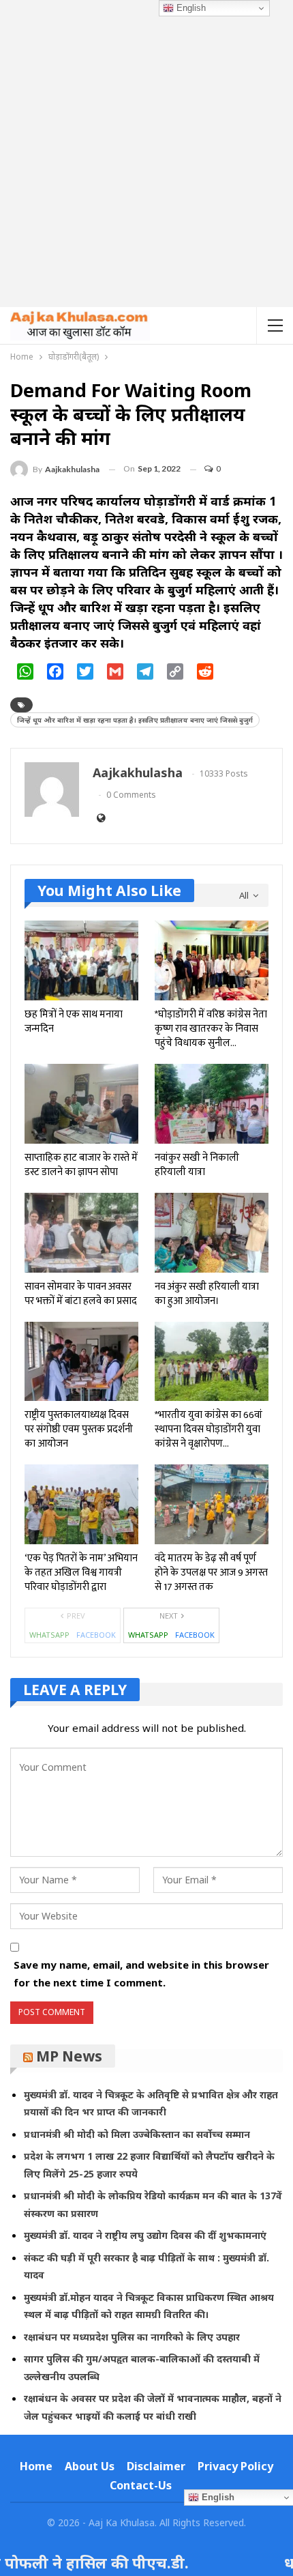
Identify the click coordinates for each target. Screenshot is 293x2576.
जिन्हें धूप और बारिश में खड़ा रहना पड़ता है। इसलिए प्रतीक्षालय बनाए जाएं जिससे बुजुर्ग (135, 720)
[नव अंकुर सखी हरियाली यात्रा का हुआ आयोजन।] (212, 1233)
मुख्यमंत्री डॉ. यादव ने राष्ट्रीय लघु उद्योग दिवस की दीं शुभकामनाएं (145, 2235)
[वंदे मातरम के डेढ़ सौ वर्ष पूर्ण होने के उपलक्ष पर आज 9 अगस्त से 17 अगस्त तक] (212, 1504)
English (190, 8)
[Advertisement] (146, 154)
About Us (90, 2466)
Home (36, 2466)
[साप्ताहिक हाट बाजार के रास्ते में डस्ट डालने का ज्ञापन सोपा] (81, 1104)
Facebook (96, 1635)
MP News (69, 2056)
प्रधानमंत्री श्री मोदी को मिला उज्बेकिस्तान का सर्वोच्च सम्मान (137, 2134)
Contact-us (141, 2485)
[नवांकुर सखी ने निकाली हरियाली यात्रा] (212, 1104)
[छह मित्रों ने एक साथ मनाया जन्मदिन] (81, 960)
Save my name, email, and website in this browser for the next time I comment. (141, 1973)
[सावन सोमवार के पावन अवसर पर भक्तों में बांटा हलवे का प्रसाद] (81, 1233)
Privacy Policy (235, 2466)
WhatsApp (49, 1635)
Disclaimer (156, 2466)
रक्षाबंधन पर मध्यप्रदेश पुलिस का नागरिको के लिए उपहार (132, 2337)
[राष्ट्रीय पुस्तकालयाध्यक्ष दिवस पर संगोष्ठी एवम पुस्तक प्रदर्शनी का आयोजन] (81, 1362)
